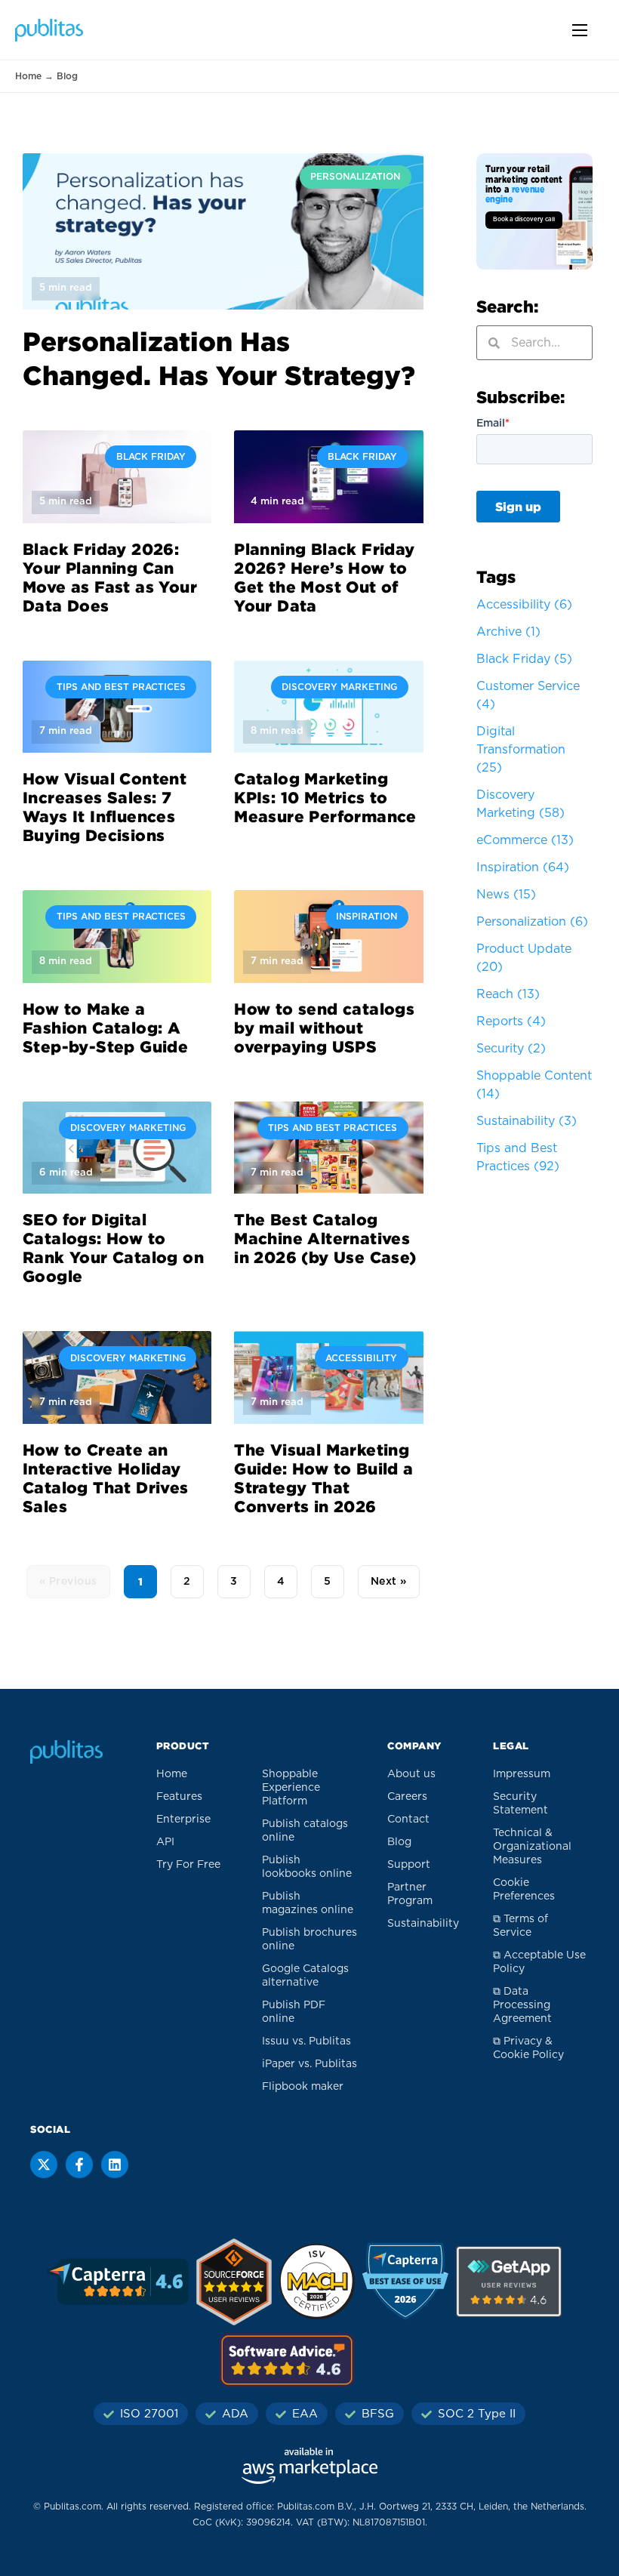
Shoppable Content (534, 1085)
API (165, 1842)
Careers (407, 1797)
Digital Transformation (521, 750)
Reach (508, 994)
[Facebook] (79, 2165)
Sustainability (527, 1121)
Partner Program (410, 1894)
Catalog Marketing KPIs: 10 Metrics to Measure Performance (325, 797)
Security (511, 1049)
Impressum (522, 1774)
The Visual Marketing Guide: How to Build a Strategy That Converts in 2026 (323, 1478)
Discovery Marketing (520, 804)
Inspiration (523, 867)
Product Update (524, 958)
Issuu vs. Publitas (306, 2041)
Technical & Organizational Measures (532, 1847)
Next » (389, 1582)
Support (409, 1865)
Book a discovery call (524, 220)
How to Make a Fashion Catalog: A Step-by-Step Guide (105, 1028)
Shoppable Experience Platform (291, 1788)
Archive (508, 632)
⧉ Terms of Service (520, 1926)
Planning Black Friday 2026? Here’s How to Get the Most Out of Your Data (324, 577)
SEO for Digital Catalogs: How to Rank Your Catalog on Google (113, 1248)
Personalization (532, 922)
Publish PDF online (294, 2012)
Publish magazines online (308, 1903)
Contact (408, 1820)
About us (411, 1774)
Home (28, 76)
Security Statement (520, 1804)
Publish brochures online (309, 1940)
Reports (511, 1021)
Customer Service (528, 695)
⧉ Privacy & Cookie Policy (528, 2048)
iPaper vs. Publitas (309, 2064)
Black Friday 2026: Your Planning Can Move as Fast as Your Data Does (110, 577)
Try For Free (188, 1865)
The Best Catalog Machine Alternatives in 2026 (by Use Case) (325, 1238)
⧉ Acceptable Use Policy (539, 1962)
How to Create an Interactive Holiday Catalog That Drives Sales (106, 1478)
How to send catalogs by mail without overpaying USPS (324, 1028)
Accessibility (524, 605)
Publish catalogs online (305, 1831)
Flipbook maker (303, 2087)
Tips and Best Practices (518, 1157)
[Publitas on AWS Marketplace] (309, 2466)
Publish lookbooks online (307, 1867)
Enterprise (183, 1820)
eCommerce (525, 840)
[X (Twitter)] (44, 2165)
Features (179, 1797)
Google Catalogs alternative (305, 1976)
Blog (399, 1842)
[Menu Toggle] (580, 30)
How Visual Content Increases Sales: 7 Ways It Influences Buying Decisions (105, 807)
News (506, 895)
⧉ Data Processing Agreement (522, 2005)
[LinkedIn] (115, 2165)
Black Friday (524, 659)
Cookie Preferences (524, 1890)
